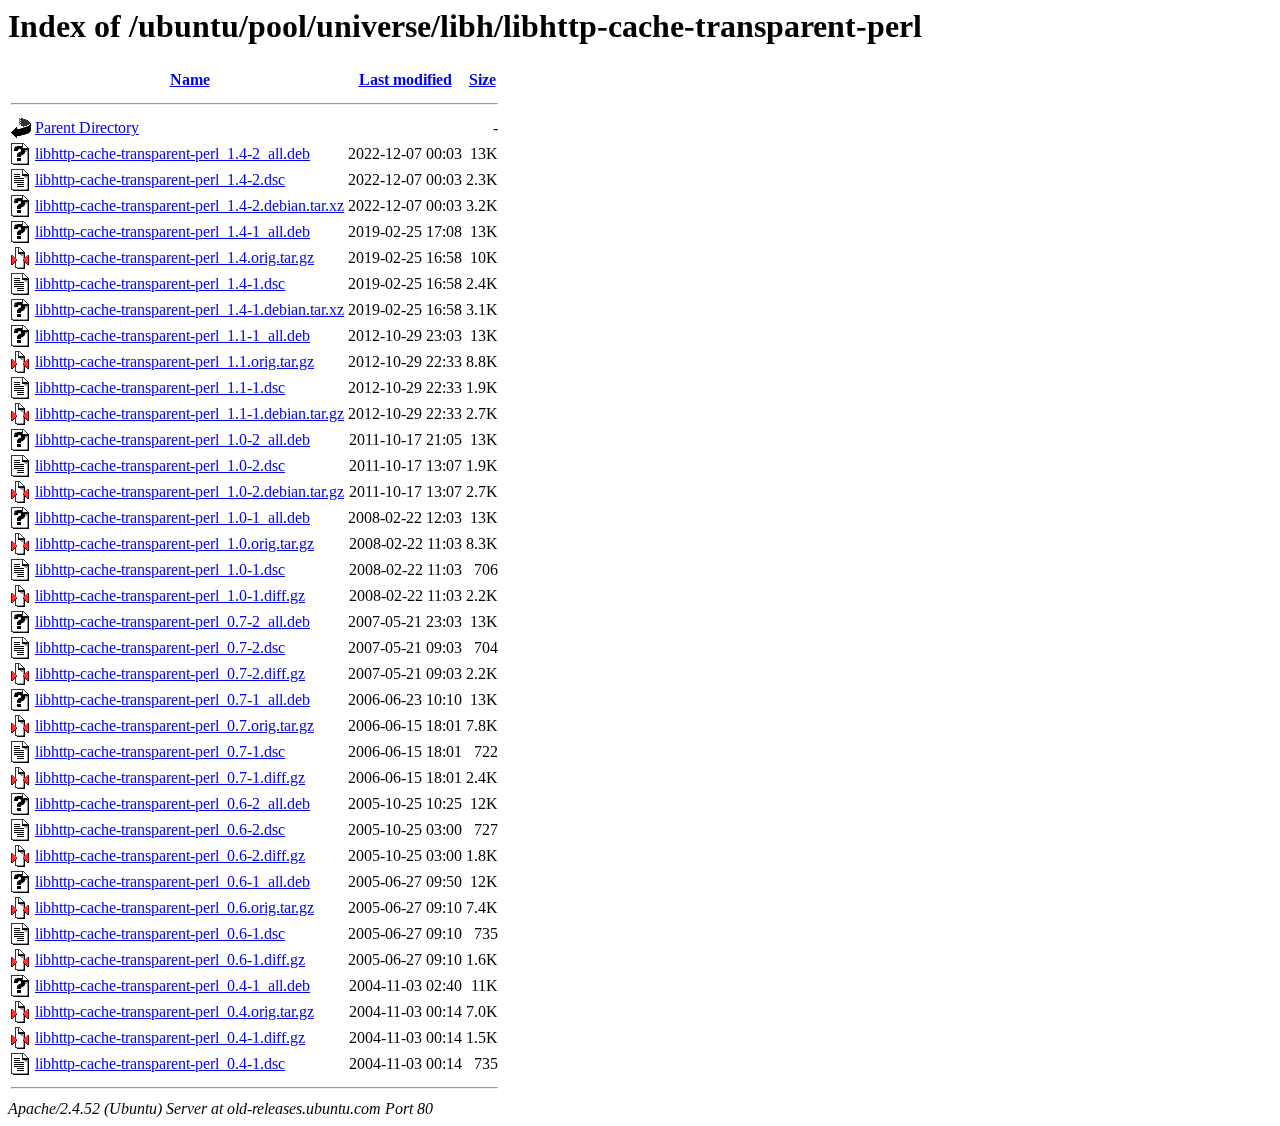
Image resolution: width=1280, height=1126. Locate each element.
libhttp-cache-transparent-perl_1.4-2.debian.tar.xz (189, 205)
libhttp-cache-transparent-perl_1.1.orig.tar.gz (174, 361)
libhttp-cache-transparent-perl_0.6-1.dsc (160, 933)
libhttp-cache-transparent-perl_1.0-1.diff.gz (170, 595)
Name (190, 79)
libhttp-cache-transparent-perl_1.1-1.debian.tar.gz (189, 413)
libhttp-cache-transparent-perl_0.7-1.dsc (160, 751)
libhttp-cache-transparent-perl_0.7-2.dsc (160, 647)
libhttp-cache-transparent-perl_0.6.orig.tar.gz (174, 907)
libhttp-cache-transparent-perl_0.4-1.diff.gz (170, 1037)
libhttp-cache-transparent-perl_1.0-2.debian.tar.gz (189, 491)
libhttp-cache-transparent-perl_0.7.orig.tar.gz (174, 725)
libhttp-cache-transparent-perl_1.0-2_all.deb (172, 439)
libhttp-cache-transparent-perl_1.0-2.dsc (160, 465)
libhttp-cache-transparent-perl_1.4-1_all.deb (172, 231)
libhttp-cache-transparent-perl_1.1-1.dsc (160, 387)
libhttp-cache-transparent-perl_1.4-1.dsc (160, 283)
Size (482, 79)
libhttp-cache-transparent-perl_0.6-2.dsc (160, 829)
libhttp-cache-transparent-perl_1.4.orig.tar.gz (174, 257)
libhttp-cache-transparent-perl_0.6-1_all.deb (172, 881)
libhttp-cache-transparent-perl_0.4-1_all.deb (172, 985)
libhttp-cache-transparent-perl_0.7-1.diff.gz (170, 777)
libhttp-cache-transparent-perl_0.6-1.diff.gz (170, 959)
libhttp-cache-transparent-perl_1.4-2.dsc (160, 179)
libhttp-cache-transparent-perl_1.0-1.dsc (160, 569)
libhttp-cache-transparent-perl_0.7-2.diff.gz (170, 673)
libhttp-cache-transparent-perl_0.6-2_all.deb (172, 803)
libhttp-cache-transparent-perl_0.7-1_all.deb (172, 699)
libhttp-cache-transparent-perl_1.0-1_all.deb (172, 517)
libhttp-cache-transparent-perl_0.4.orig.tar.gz (174, 1011)
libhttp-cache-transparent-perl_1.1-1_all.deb (172, 335)
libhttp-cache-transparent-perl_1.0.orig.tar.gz (174, 543)
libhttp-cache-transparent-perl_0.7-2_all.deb (172, 621)
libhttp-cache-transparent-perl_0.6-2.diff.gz (170, 855)
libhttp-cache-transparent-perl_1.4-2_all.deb (172, 153)
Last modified (405, 79)
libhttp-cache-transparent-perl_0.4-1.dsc (160, 1063)
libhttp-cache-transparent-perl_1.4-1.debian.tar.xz (189, 309)
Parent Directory (87, 127)
